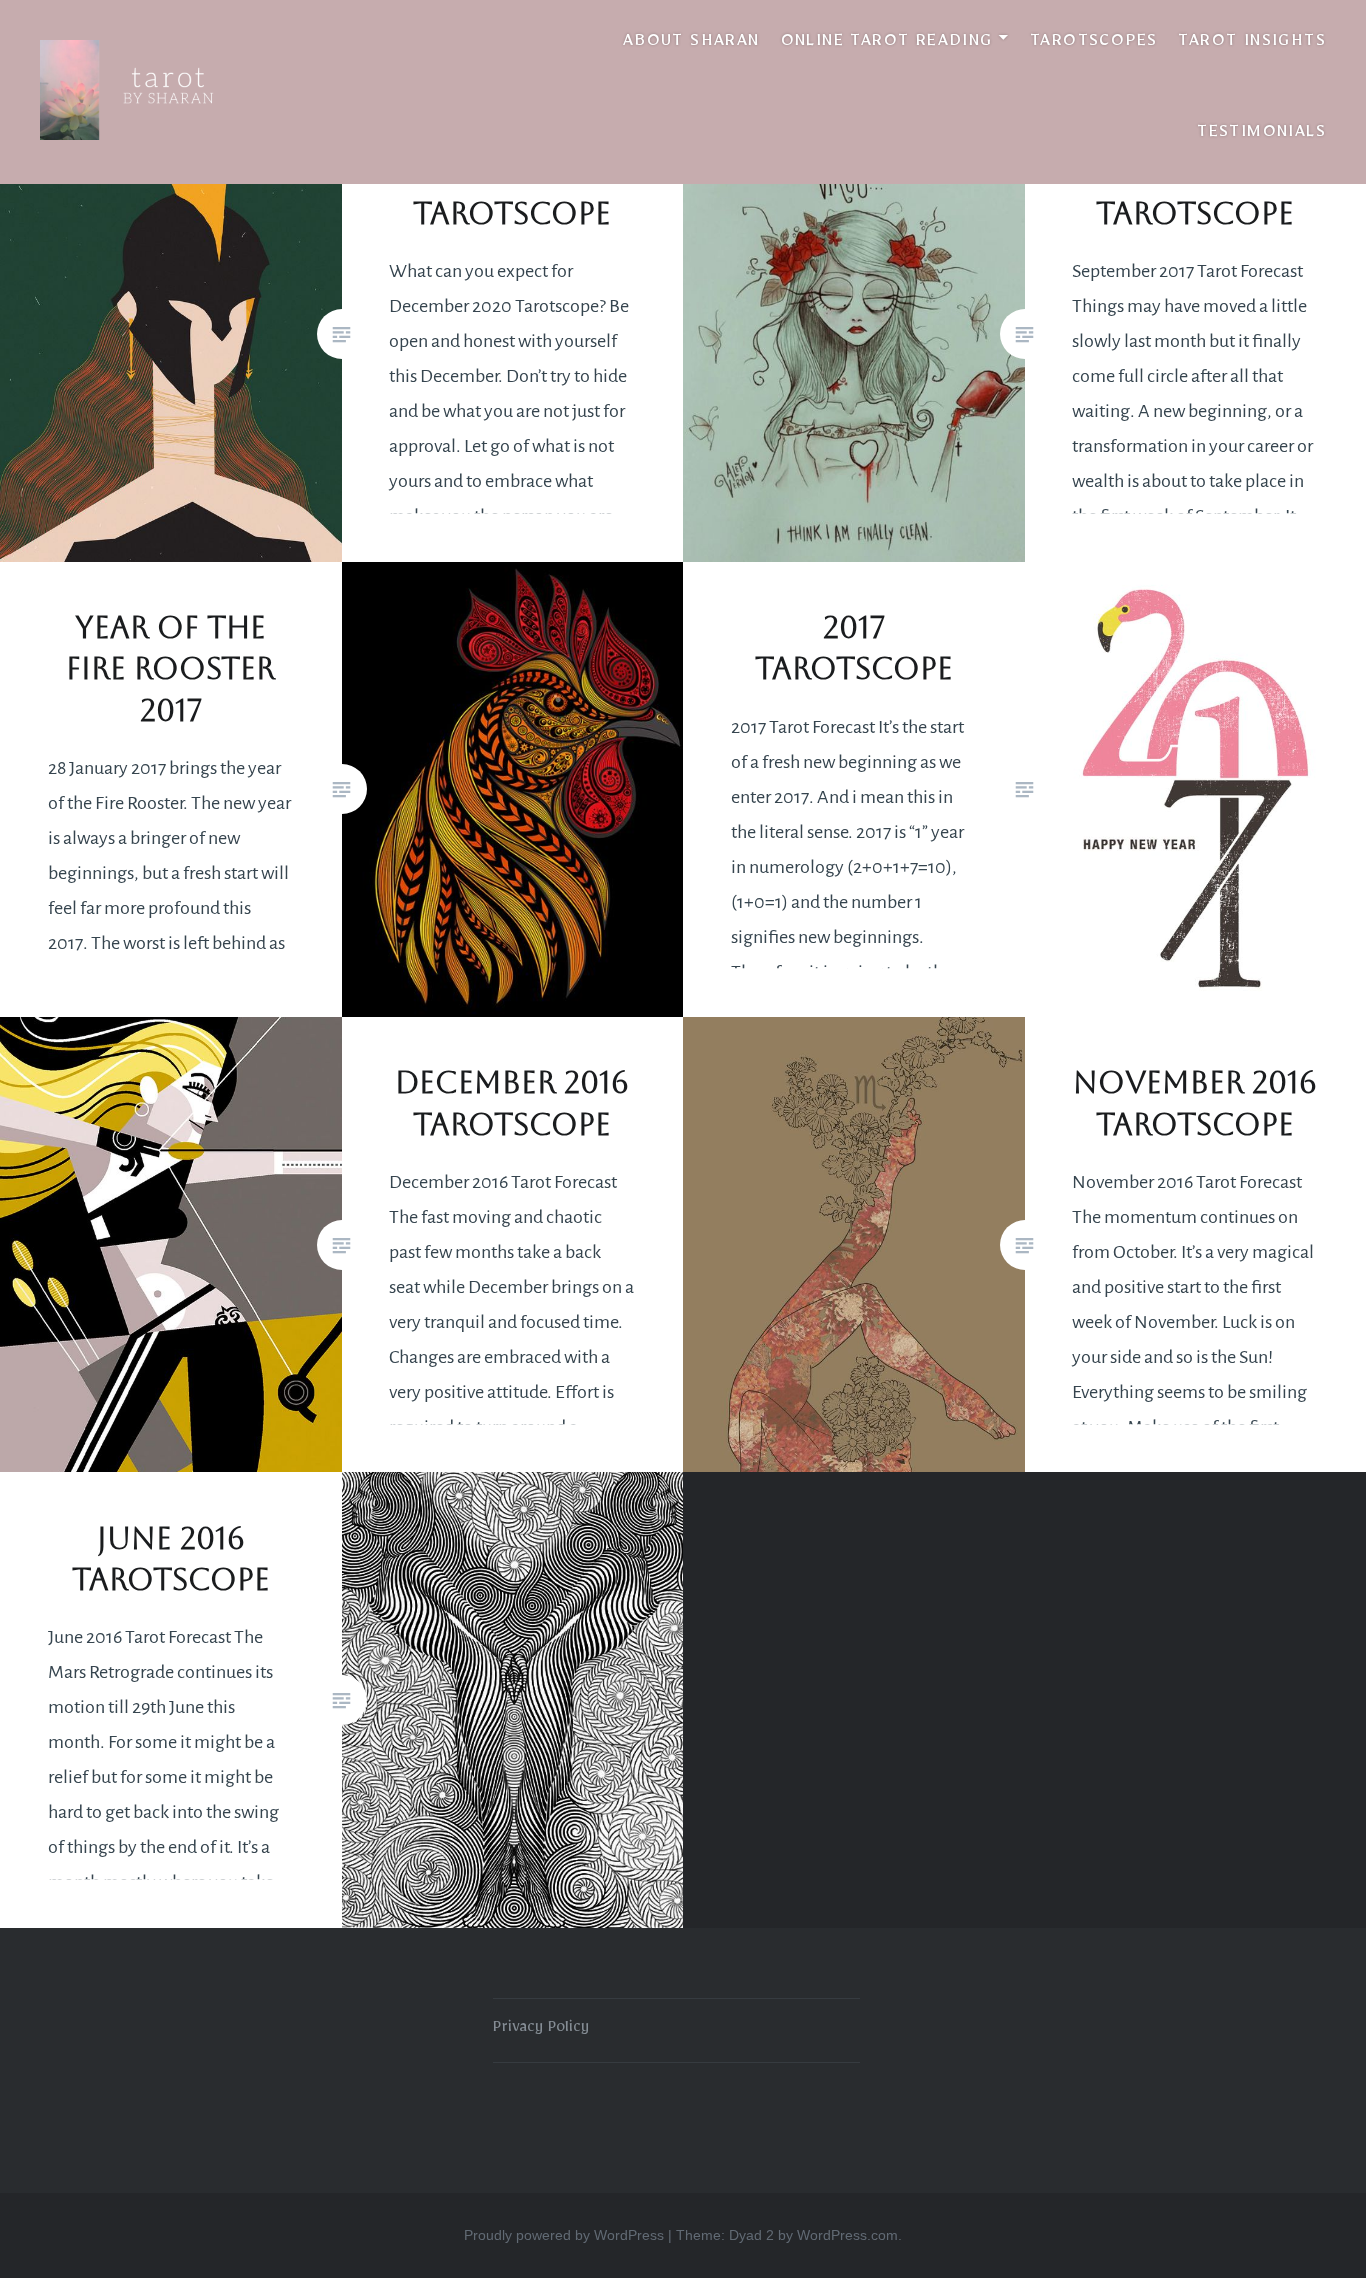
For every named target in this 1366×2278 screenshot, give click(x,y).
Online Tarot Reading (887, 44)
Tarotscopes (1093, 44)
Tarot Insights (1252, 44)
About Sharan (691, 44)
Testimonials (1261, 135)
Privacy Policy (541, 2030)
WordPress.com (847, 2235)
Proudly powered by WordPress (564, 2235)
